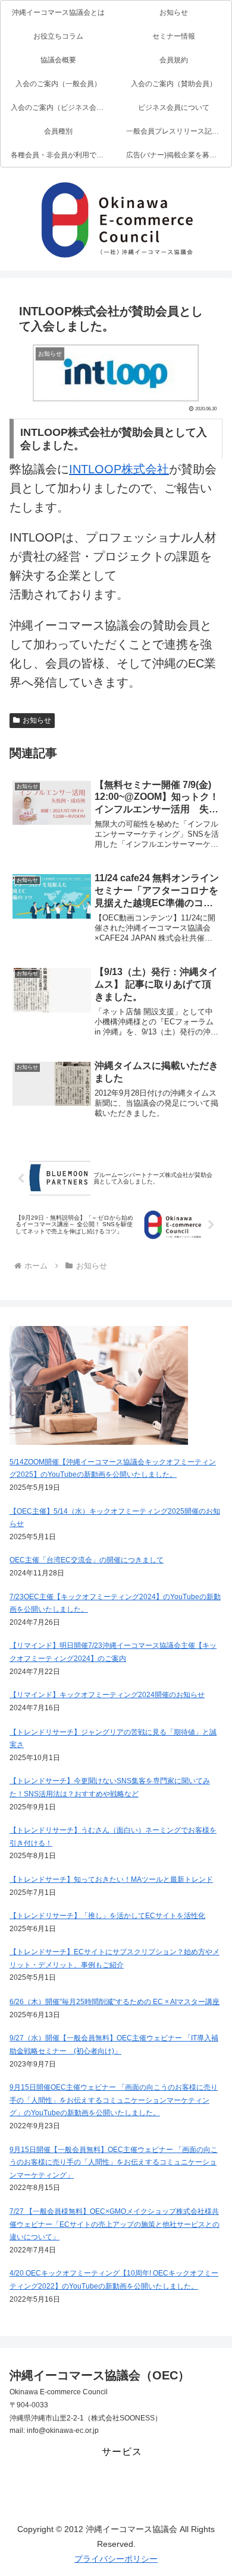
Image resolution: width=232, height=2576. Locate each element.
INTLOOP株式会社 (119, 469)
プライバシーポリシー (116, 2559)
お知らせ (37, 720)
